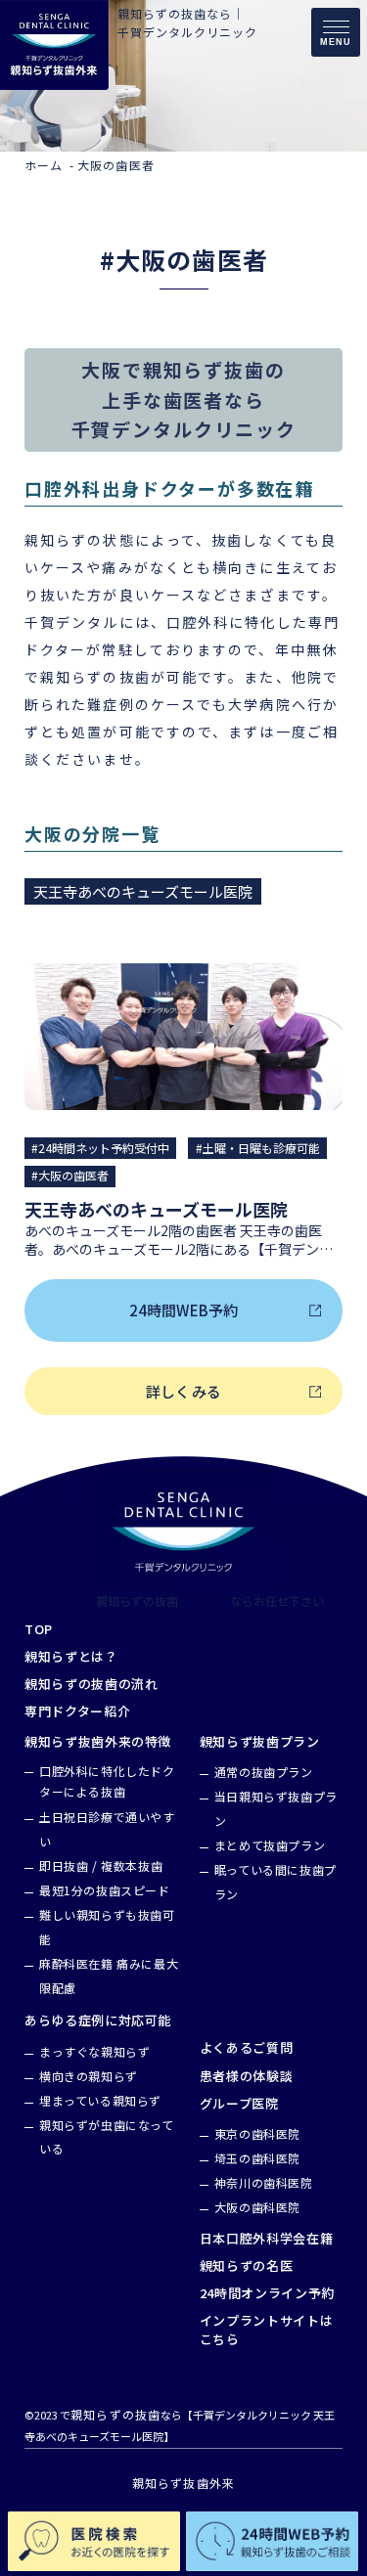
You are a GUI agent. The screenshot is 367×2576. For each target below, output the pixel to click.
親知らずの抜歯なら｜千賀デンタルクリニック (187, 22)
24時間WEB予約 (183, 1310)
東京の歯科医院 (257, 2133)
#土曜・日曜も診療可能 (258, 1148)
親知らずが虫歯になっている (107, 2137)
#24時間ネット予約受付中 (100, 1148)
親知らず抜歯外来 (184, 2483)
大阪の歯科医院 (257, 2207)
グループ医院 (239, 2104)
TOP (39, 1629)
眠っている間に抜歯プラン (275, 1882)
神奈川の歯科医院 (264, 2182)
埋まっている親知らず (100, 2100)
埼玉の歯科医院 (257, 2158)
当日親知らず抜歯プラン (276, 1808)
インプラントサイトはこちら (267, 2330)
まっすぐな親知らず (94, 2051)
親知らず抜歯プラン (260, 1742)
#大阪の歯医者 (70, 1175)
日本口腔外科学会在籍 (267, 2239)
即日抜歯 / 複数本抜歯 (101, 1865)
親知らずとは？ (71, 1657)
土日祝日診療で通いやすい (107, 1829)
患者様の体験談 (247, 2076)
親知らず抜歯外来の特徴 (98, 1742)
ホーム (44, 165)
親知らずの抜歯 (137, 1601)
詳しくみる (183, 1391)
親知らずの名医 (247, 2266)
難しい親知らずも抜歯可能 (107, 1927)
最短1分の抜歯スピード (105, 1890)
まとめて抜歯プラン (270, 1845)
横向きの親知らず (89, 2076)
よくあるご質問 (247, 2048)
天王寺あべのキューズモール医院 (143, 891)
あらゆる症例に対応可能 (98, 2021)
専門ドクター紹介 (77, 1711)
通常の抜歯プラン (264, 1772)
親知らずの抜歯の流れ (92, 1684)
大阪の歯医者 (116, 165)
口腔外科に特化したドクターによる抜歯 (107, 1781)
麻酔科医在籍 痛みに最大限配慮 (109, 1976)
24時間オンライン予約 (267, 2293)
